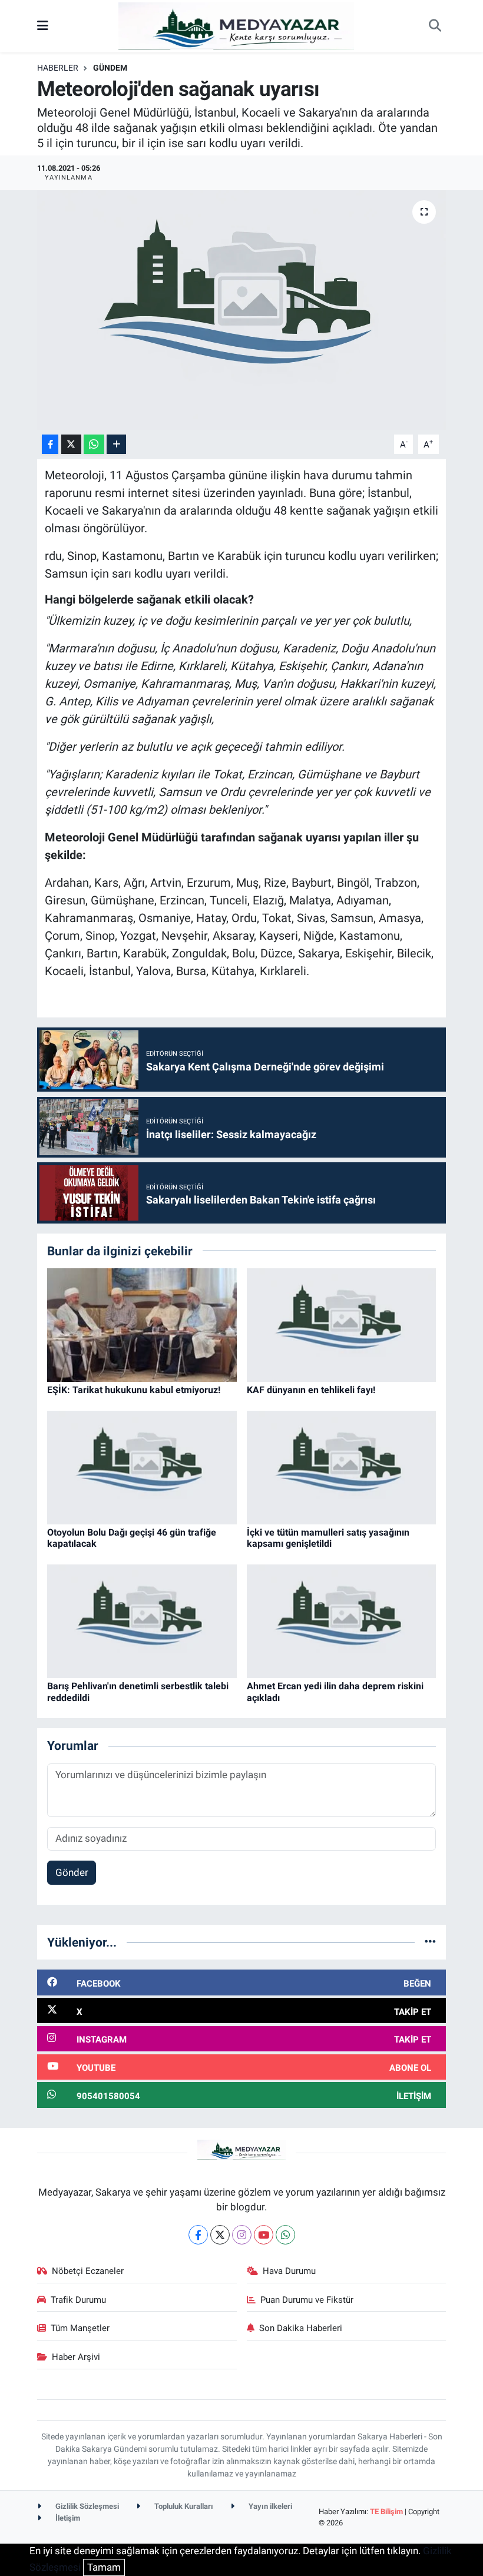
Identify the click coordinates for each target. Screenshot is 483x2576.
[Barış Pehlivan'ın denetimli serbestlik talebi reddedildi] (142, 1620)
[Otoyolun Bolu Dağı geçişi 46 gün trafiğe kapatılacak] (142, 1467)
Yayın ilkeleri (269, 2506)
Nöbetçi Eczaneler (88, 2271)
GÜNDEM (110, 68)
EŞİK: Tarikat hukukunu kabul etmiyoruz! (134, 1390)
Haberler (58, 68)
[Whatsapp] (285, 2235)
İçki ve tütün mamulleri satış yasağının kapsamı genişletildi (328, 1538)
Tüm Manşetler (80, 2328)
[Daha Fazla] (116, 444)
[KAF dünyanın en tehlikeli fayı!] (342, 1324)
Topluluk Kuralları (183, 2506)
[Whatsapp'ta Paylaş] (94, 444)
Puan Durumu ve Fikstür (307, 2300)
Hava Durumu (289, 2271)
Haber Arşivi (76, 2357)
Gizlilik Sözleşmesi (86, 2506)
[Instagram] (242, 2235)
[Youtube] (264, 2235)
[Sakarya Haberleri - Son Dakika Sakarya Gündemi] (236, 25)
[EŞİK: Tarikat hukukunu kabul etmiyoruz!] (142, 1324)
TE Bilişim (386, 2512)
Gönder (72, 1872)
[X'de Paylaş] (71, 444)
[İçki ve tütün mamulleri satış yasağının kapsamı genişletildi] (342, 1467)
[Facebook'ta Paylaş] (50, 444)
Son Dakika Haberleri (301, 2328)
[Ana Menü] (43, 26)
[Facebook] (198, 2235)
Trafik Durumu (78, 2300)
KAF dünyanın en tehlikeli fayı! (311, 1390)
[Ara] (435, 26)
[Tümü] (430, 1942)
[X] (220, 2235)
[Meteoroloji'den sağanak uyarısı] (242, 310)
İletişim (67, 2518)
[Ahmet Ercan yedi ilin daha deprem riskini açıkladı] (342, 1620)
